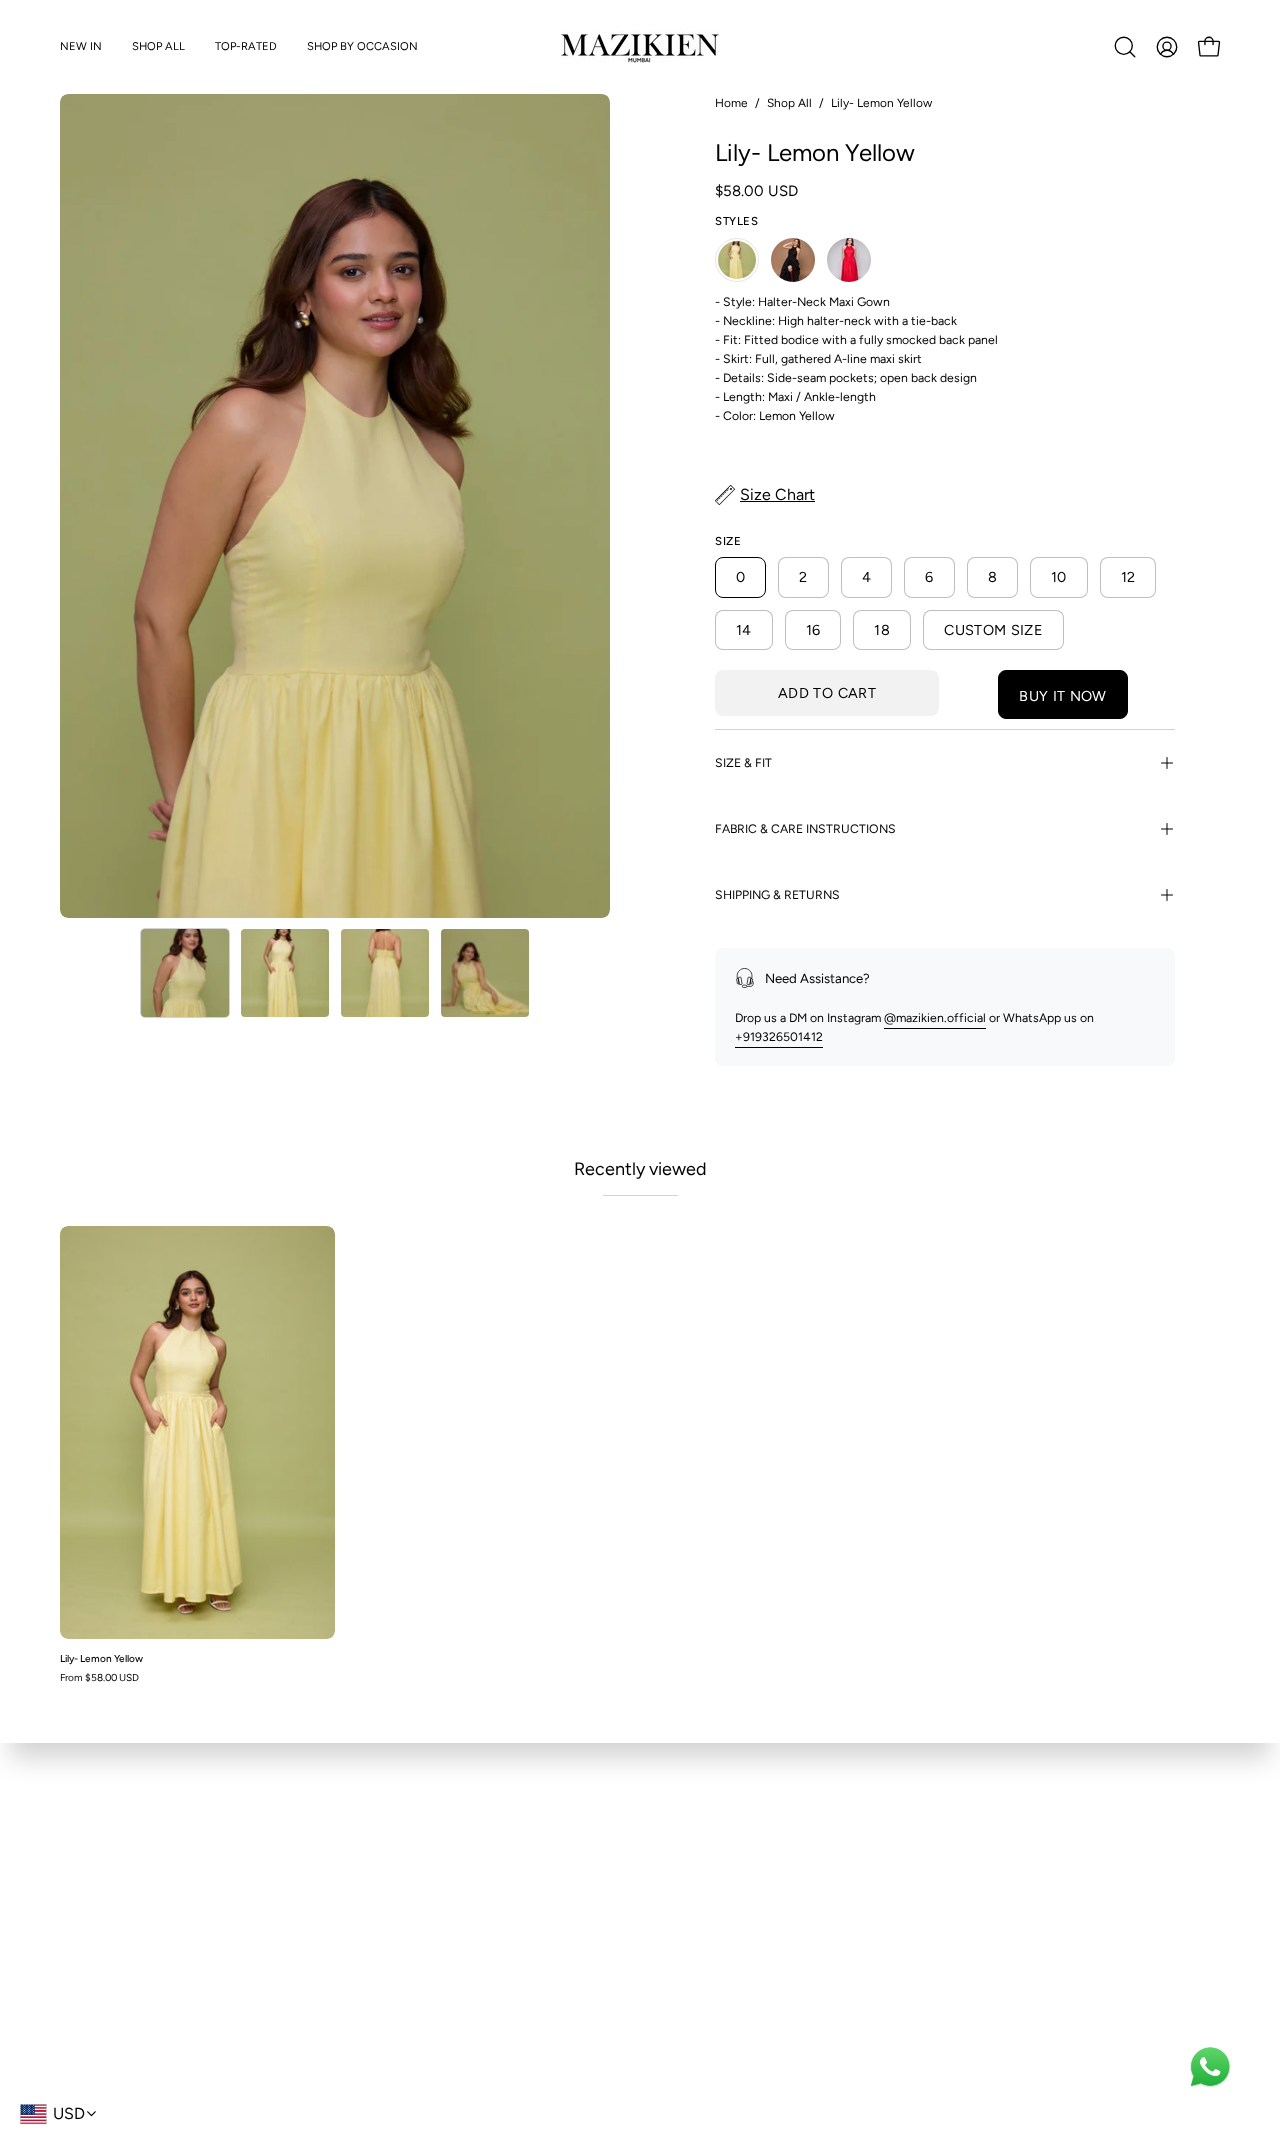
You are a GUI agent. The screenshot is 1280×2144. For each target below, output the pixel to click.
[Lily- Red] (849, 260)
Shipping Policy (406, 1906)
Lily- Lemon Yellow (101, 1659)
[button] (158, 47)
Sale (72, 1906)
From (99, 1678)
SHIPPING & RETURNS (777, 894)
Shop (76, 1850)
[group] (640, 1454)
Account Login (404, 1934)
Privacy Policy (701, 1906)
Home (731, 103)
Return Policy (400, 1878)
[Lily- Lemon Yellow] (185, 973)
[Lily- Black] (793, 260)
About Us (688, 1850)
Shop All (789, 103)
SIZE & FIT (743, 762)
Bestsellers (91, 1878)
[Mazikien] (640, 47)
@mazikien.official (935, 1017)
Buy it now (1063, 696)
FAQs (376, 1850)
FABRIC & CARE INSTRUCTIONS (805, 828)
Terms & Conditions (719, 1878)
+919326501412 (779, 1036)
